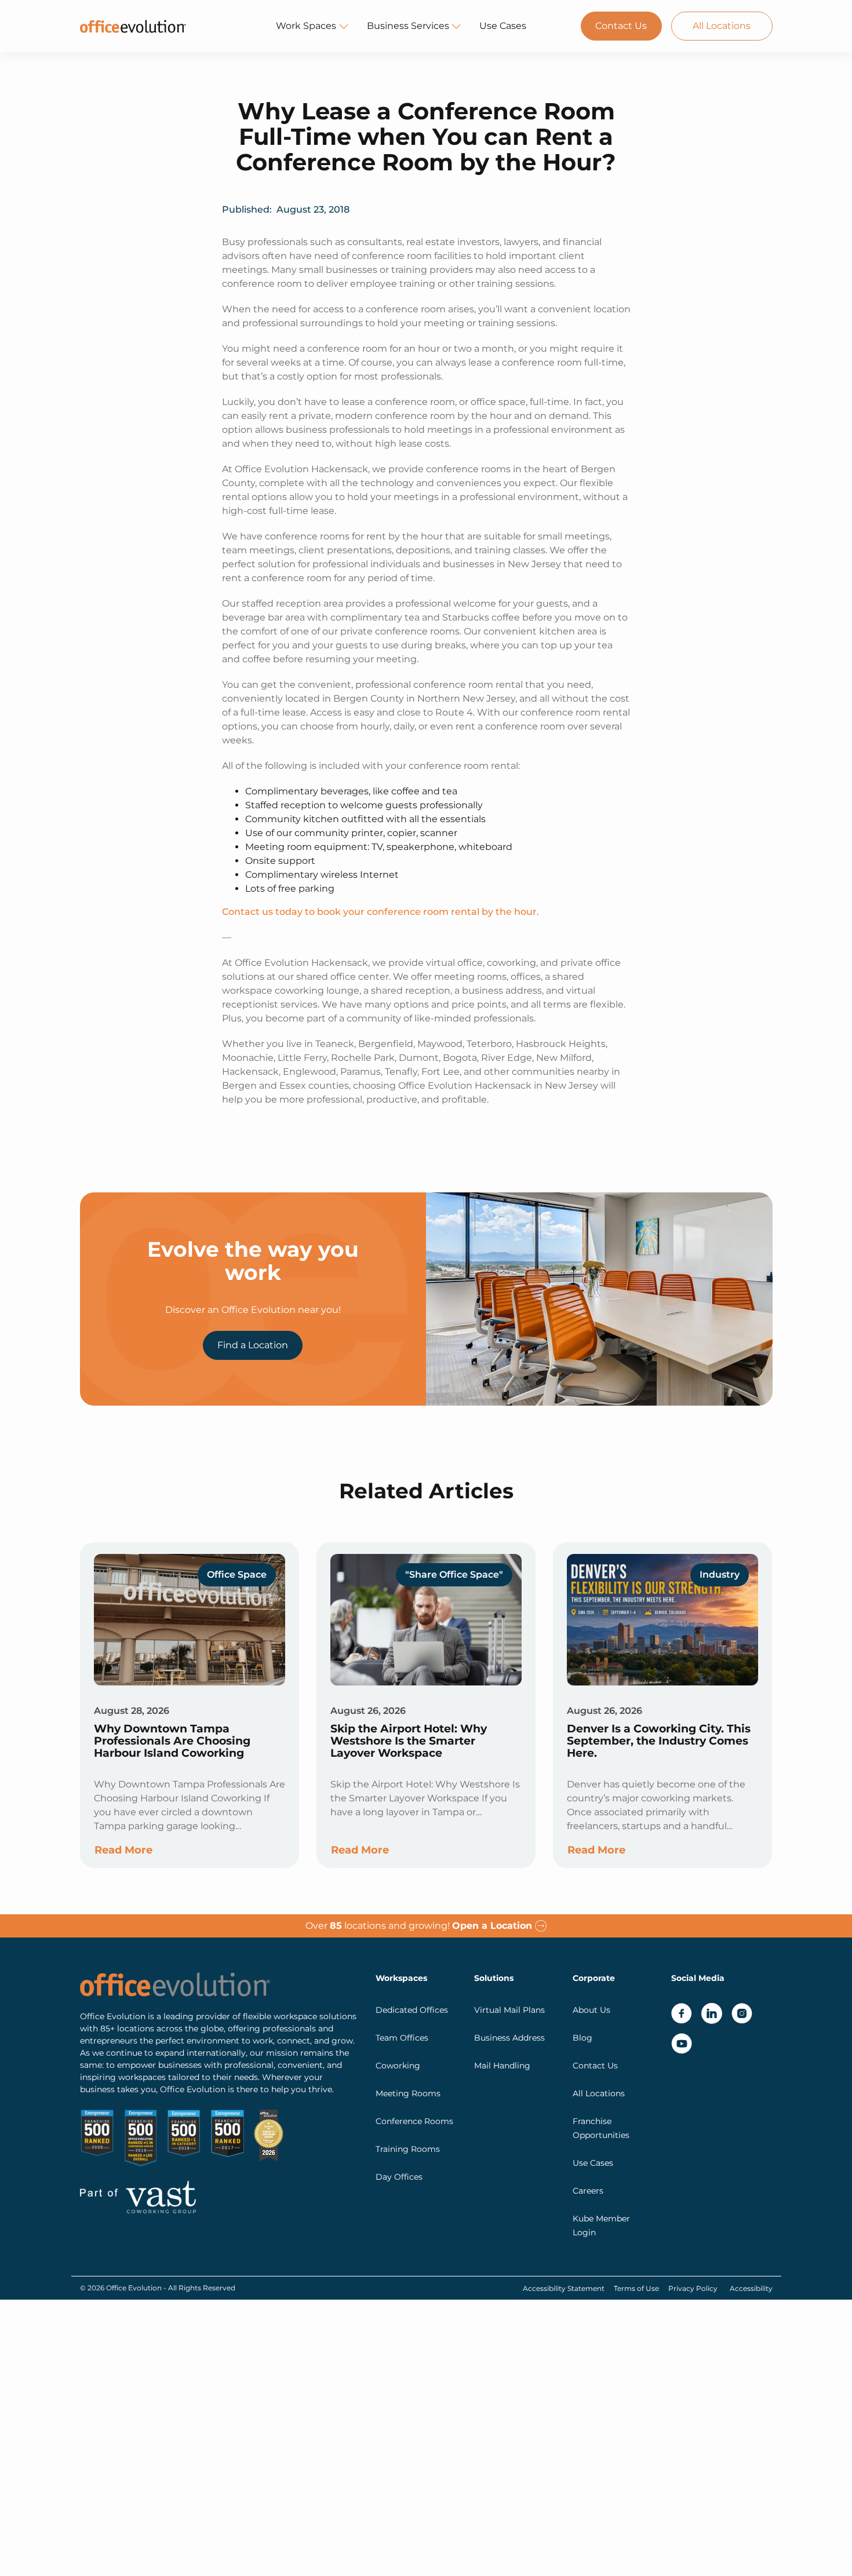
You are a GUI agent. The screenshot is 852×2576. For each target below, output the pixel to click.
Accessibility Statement (564, 2288)
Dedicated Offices (412, 2010)
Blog (582, 2038)
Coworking (398, 2066)
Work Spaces (306, 26)
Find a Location (253, 1345)
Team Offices (402, 2038)
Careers (588, 2191)
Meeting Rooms (408, 2093)
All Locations (722, 26)
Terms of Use (636, 2288)
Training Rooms (408, 2149)
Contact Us (621, 26)
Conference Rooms (414, 2121)
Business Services (408, 26)
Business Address (509, 2038)
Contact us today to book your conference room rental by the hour (379, 912)
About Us (591, 2010)
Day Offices (399, 2177)
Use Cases (503, 26)
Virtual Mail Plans (509, 2010)
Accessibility (751, 2288)
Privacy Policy (693, 2288)
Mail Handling (502, 2066)
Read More (123, 1850)
